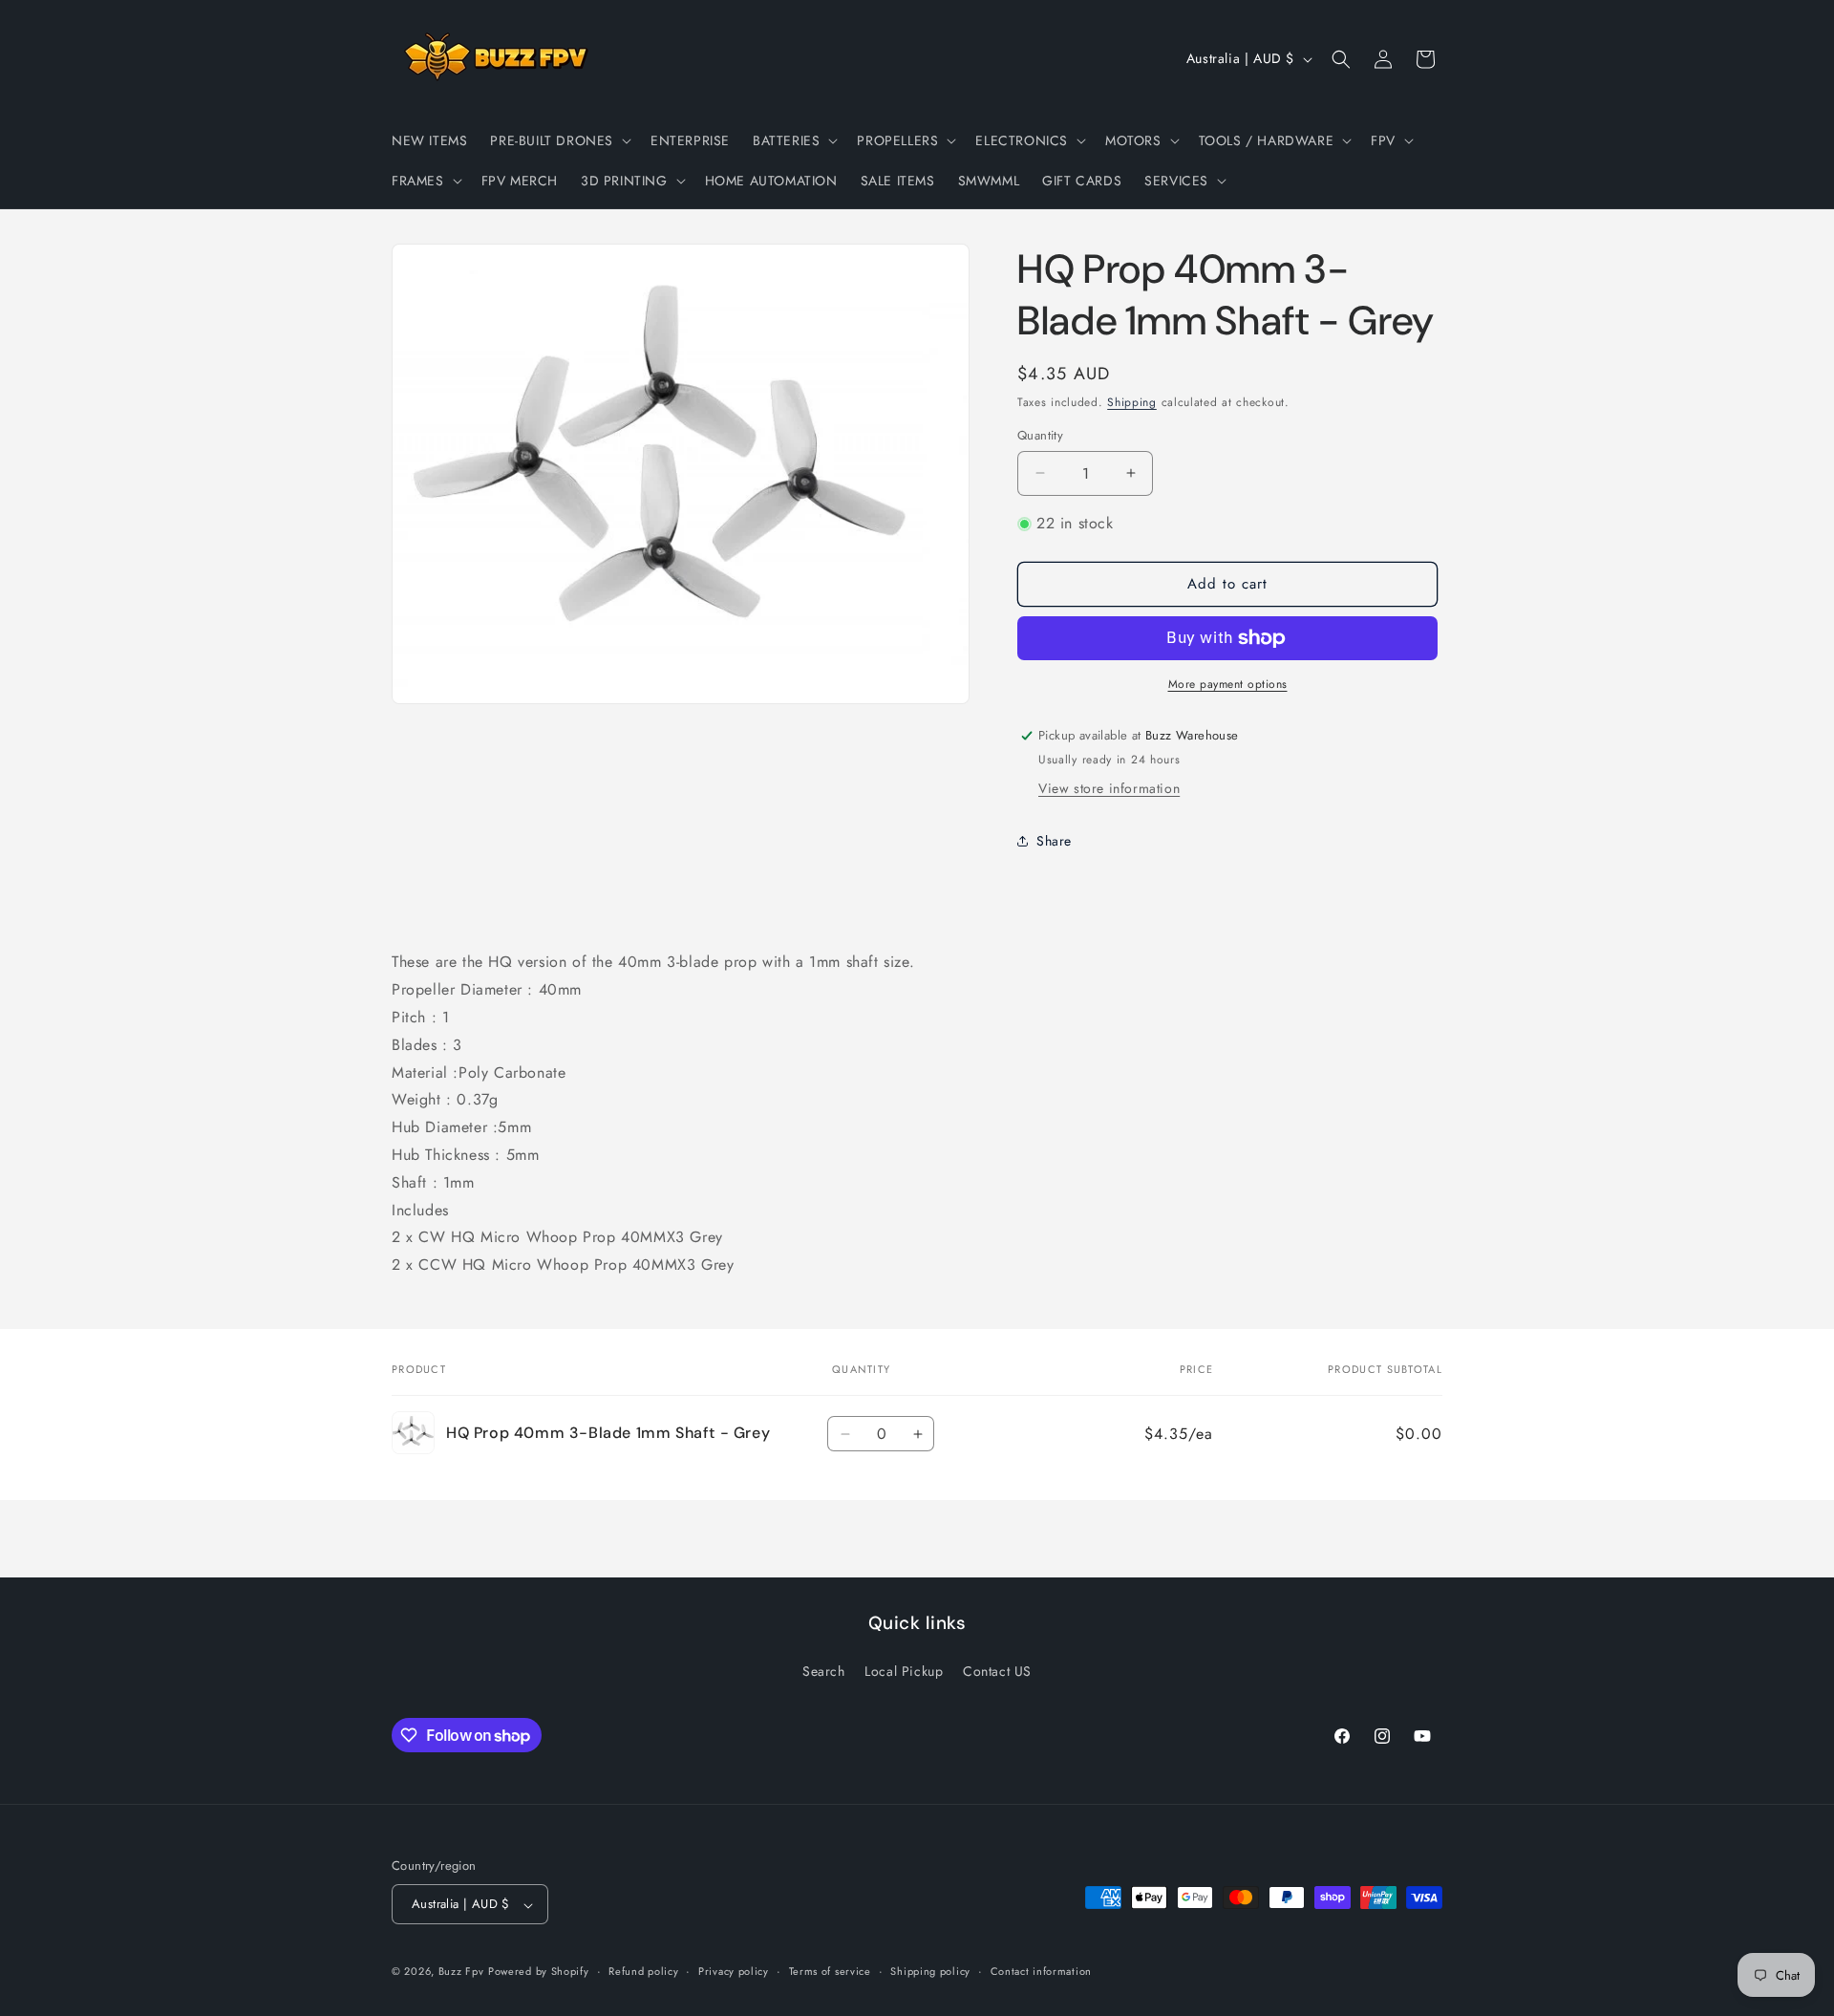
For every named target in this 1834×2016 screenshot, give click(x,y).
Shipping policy (930, 1971)
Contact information (1041, 1971)
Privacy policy (734, 1971)
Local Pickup (904, 1670)
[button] (559, 140)
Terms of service (830, 1971)
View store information (1109, 788)
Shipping (1132, 402)
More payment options (1228, 684)
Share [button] (1054, 841)
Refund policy (643, 1971)
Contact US (997, 1670)
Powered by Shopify (539, 1972)
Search (824, 1670)
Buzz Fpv (461, 1972)
